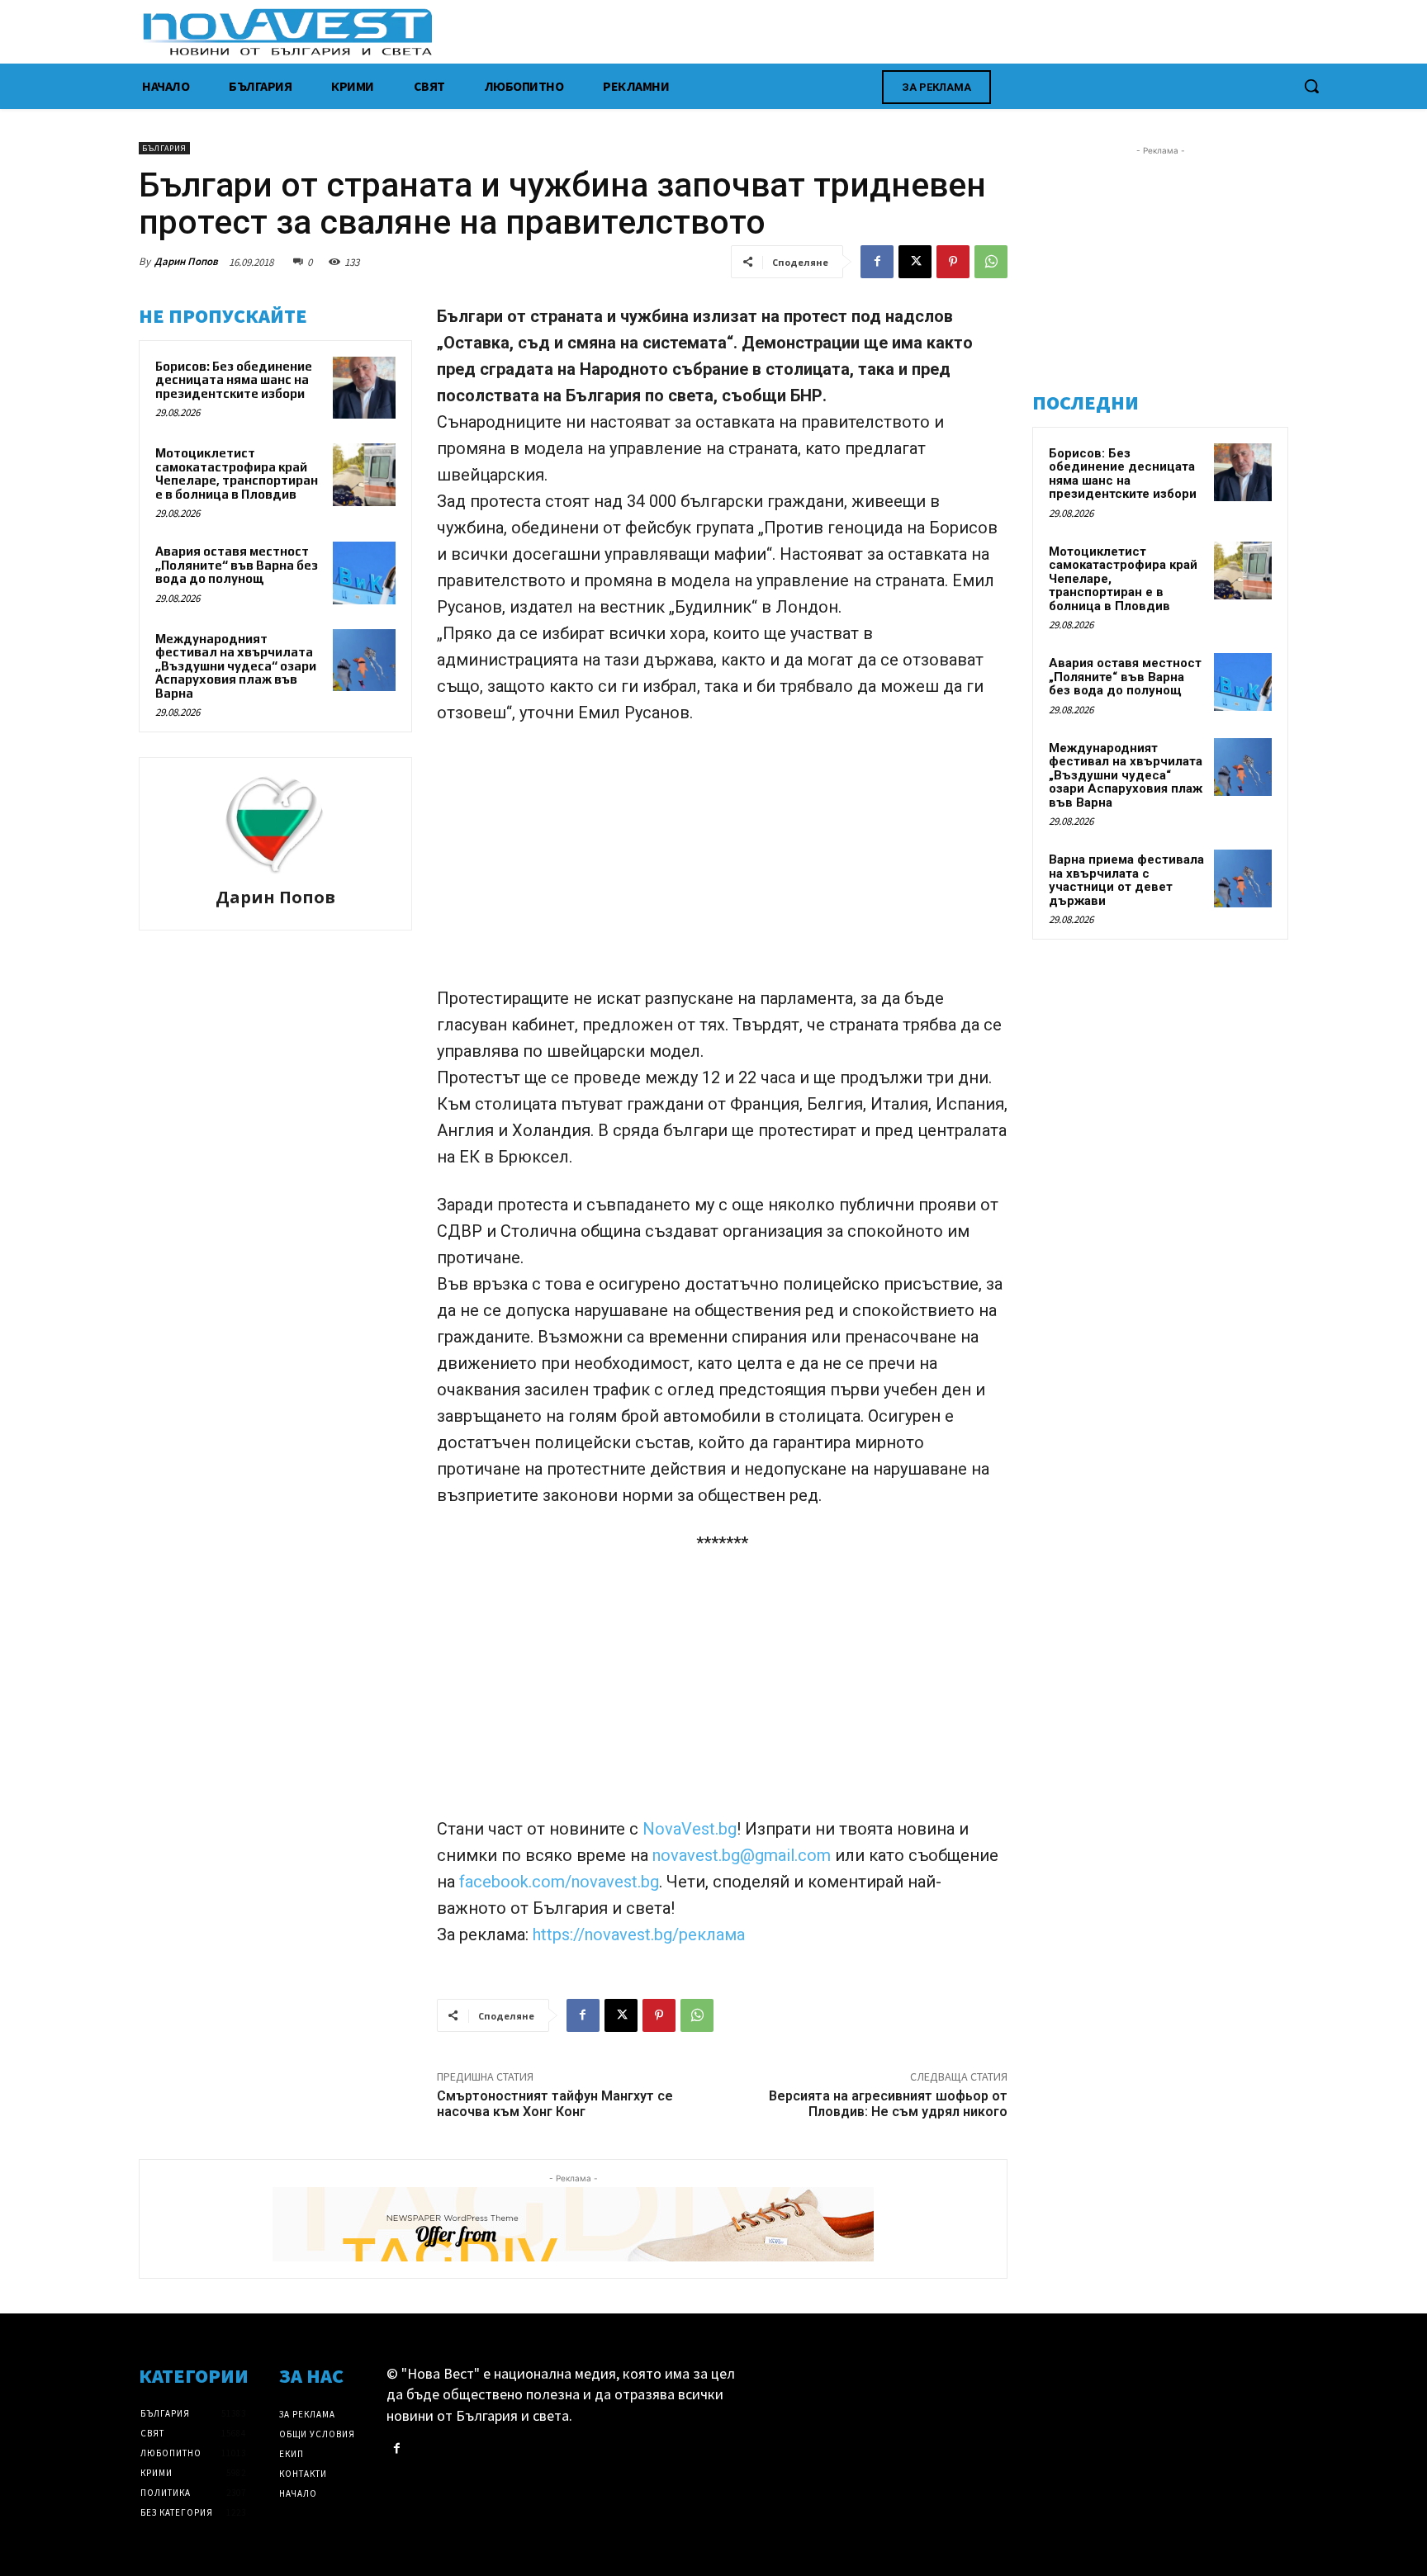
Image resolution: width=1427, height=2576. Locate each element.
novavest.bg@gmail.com (744, 1855)
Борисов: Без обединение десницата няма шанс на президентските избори (234, 380)
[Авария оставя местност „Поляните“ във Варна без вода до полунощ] (364, 573)
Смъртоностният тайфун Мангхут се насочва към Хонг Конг (555, 2104)
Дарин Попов (186, 261)
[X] (915, 262)
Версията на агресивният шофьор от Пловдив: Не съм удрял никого (888, 2104)
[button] (1311, 86)
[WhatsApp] (991, 262)
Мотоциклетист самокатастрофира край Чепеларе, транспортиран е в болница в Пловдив (237, 474)
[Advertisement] (722, 863)
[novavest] (757, 32)
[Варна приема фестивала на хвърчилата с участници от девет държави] (1243, 878)
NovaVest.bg (690, 1829)
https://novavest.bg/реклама (639, 1934)
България (164, 148)
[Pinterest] (953, 262)
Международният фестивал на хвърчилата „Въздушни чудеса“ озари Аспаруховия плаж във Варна (236, 666)
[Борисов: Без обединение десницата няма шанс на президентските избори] (364, 388)
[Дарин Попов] (275, 825)
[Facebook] (877, 262)
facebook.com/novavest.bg (559, 1882)
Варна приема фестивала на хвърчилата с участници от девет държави (1126, 880)
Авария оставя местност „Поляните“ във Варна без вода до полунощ (237, 565)
